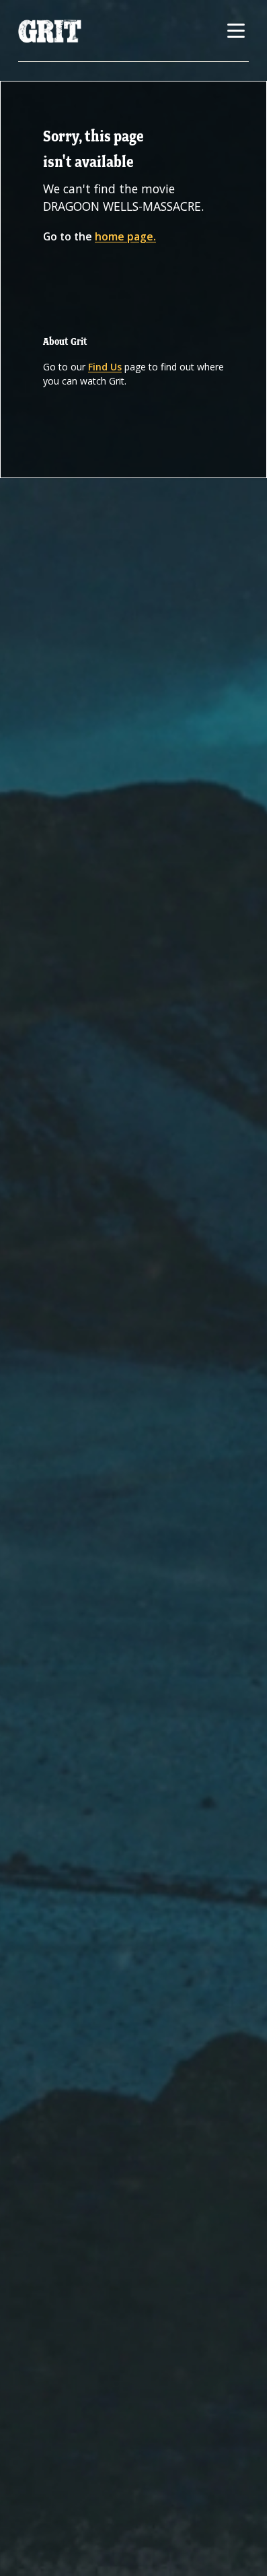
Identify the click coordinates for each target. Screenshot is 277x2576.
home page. (125, 236)
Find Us (105, 367)
